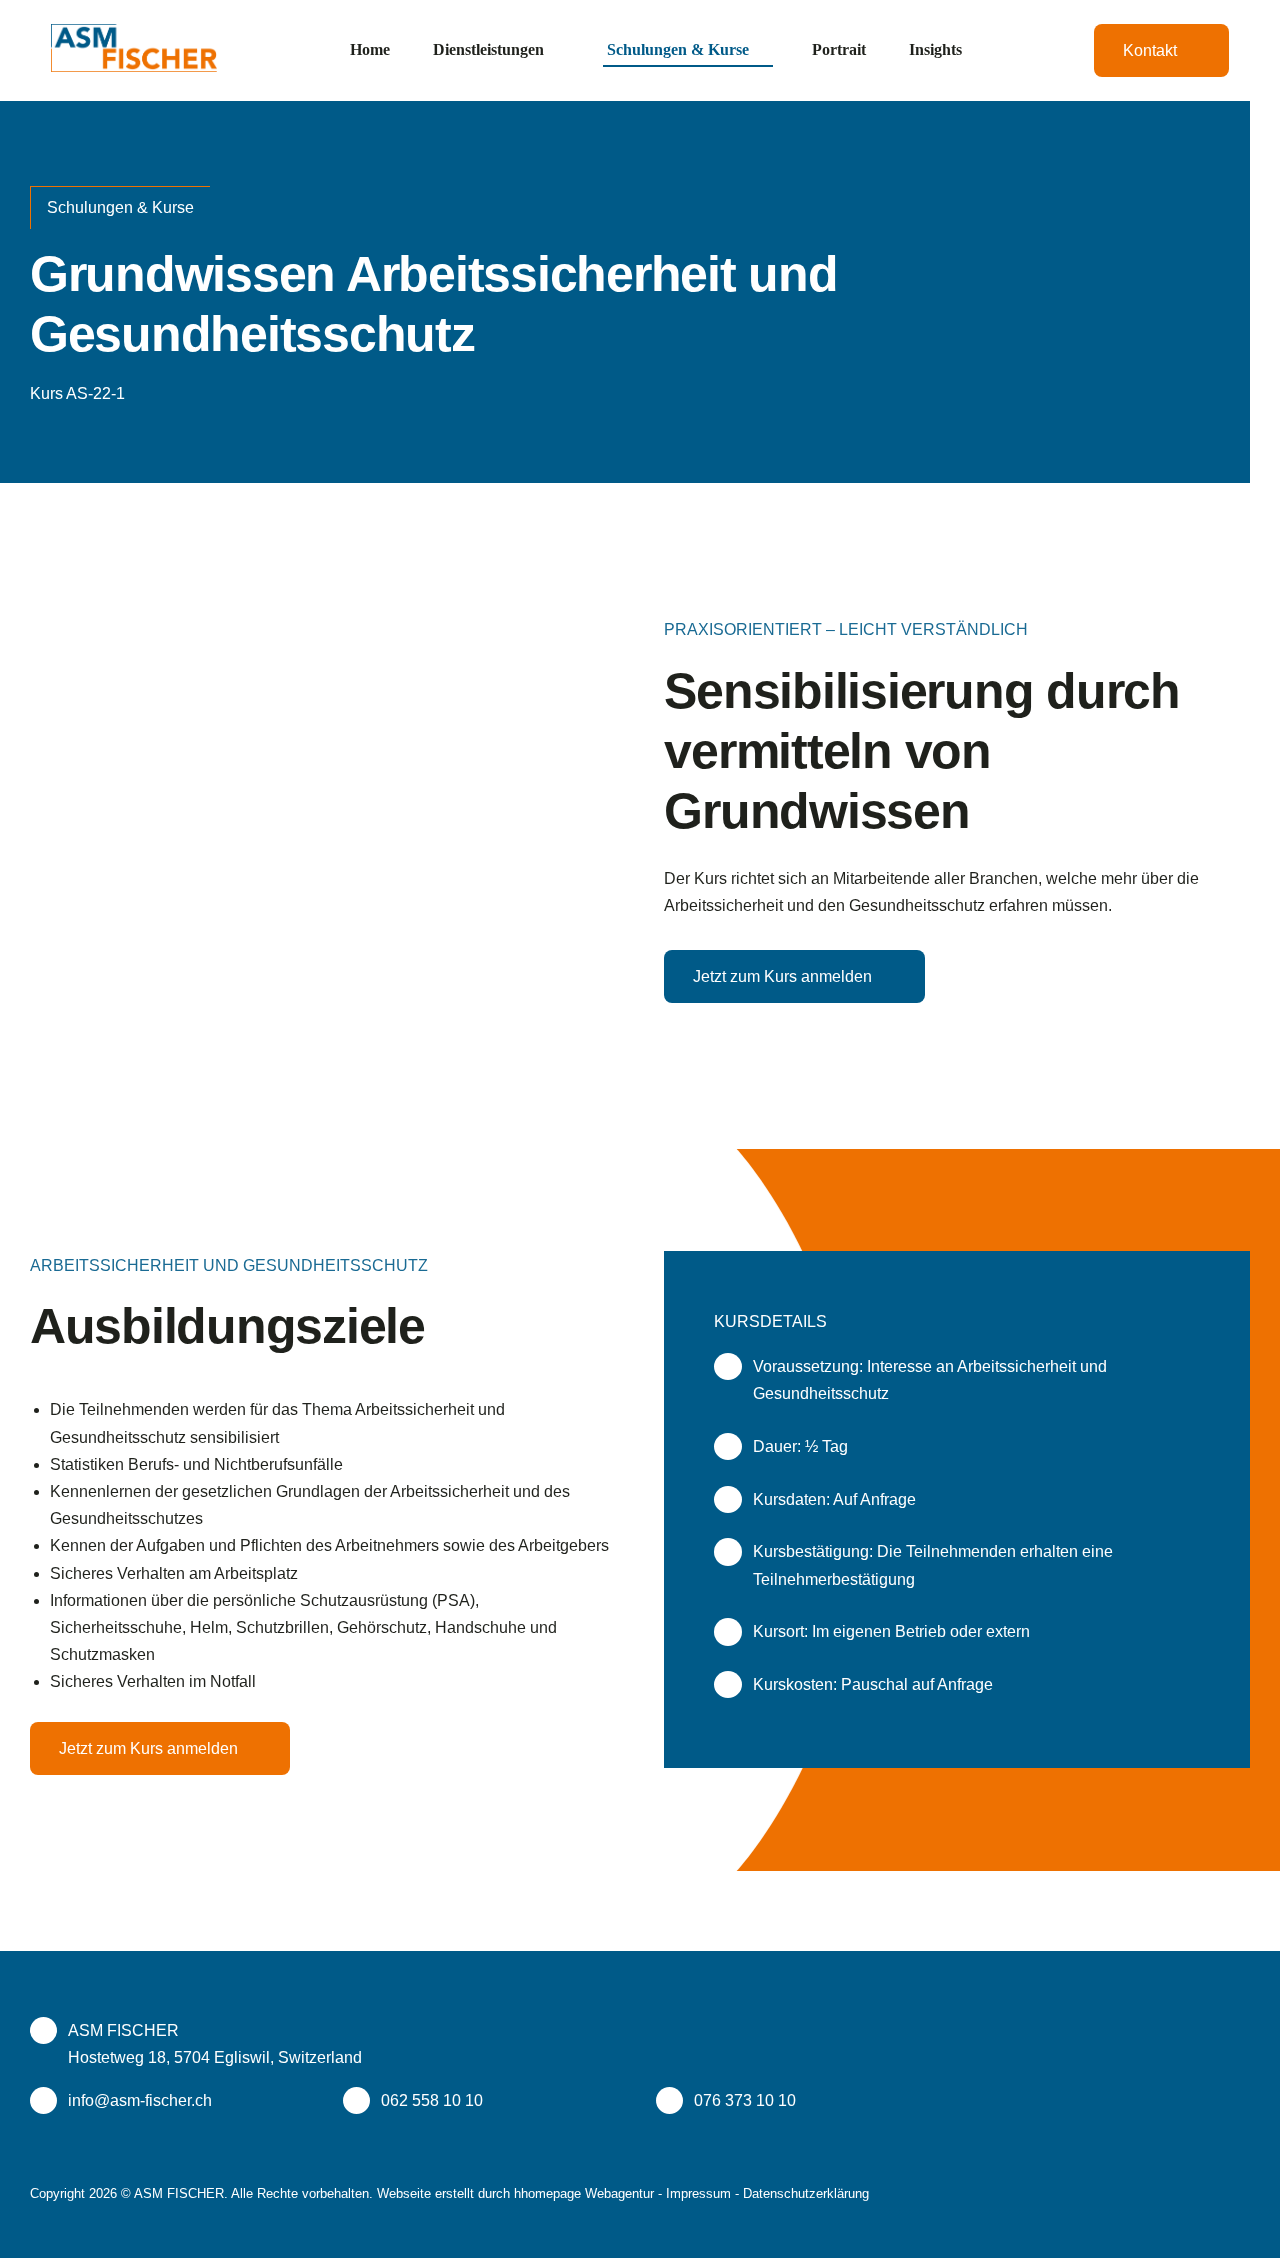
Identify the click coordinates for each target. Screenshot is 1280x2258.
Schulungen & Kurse (120, 207)
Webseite (404, 2193)
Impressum (698, 2193)
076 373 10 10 (745, 2100)
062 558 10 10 (432, 2100)
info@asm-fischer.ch (140, 2100)
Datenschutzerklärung (806, 2193)
